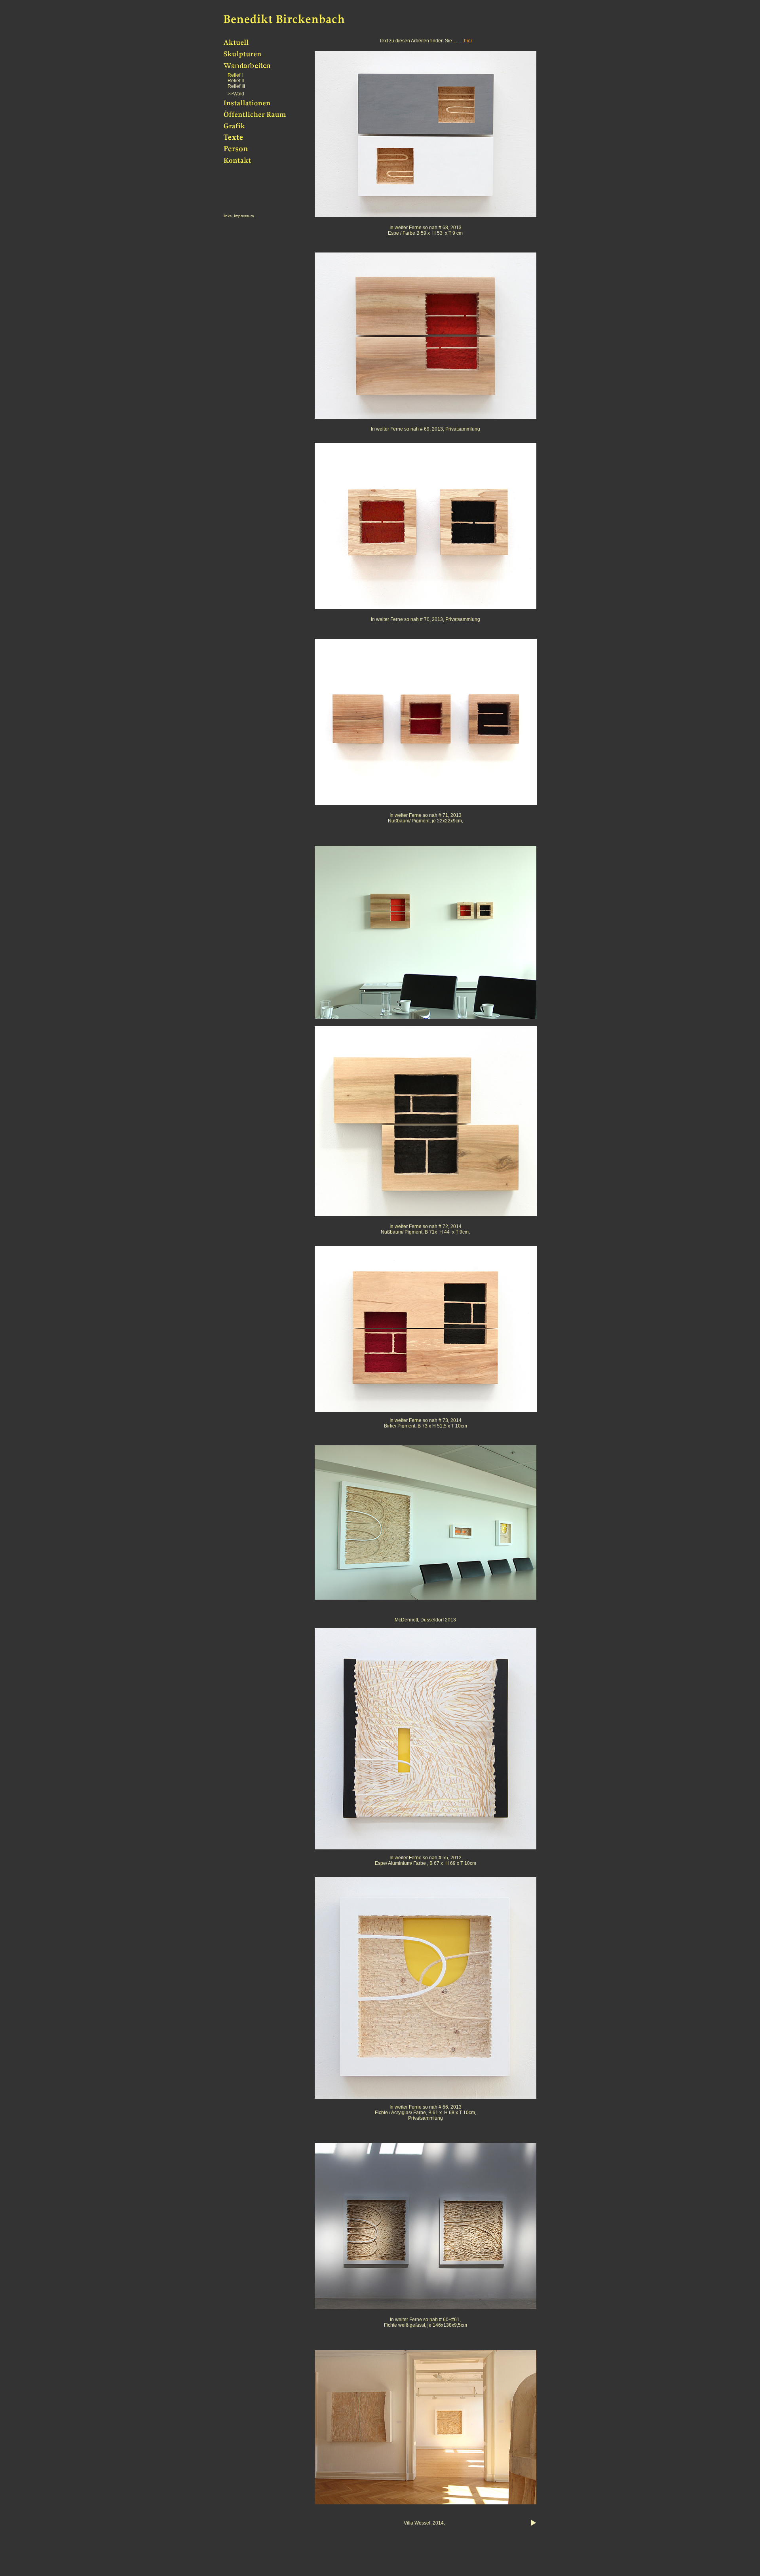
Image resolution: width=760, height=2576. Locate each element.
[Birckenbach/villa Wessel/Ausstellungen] (426, 2503)
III (243, 86)
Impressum (244, 216)
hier (468, 41)
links (228, 216)
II (242, 81)
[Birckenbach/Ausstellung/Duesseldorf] (426, 1598)
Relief (234, 81)
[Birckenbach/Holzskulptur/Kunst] (253, 57)
